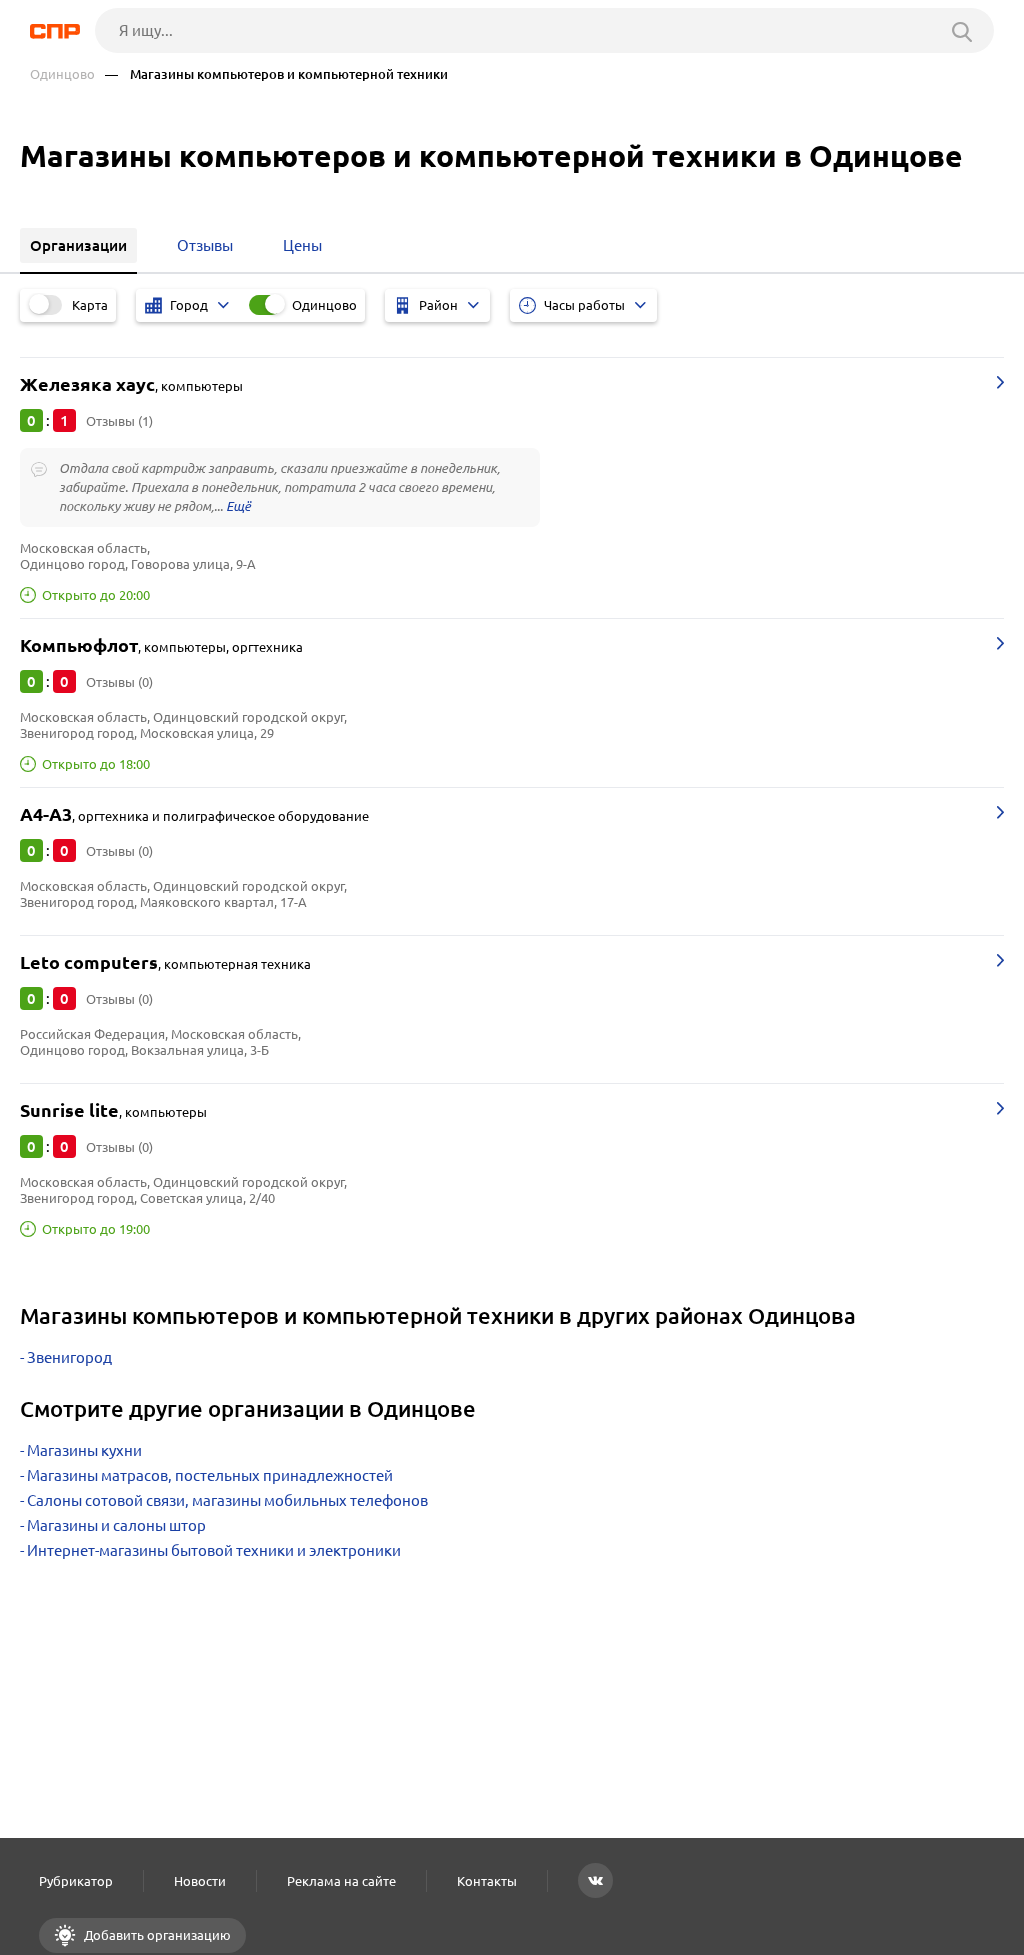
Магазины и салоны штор (116, 1525)
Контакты (487, 1881)
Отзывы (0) (119, 682)
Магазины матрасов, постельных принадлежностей (210, 1475)
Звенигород (69, 1357)
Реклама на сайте (341, 1881)
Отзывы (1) (119, 421)
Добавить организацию (156, 1935)
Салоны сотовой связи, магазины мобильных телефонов (227, 1500)
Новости (200, 1881)
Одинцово (62, 74)
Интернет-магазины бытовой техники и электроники (214, 1550)
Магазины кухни (84, 1450)
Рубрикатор (76, 1881)
